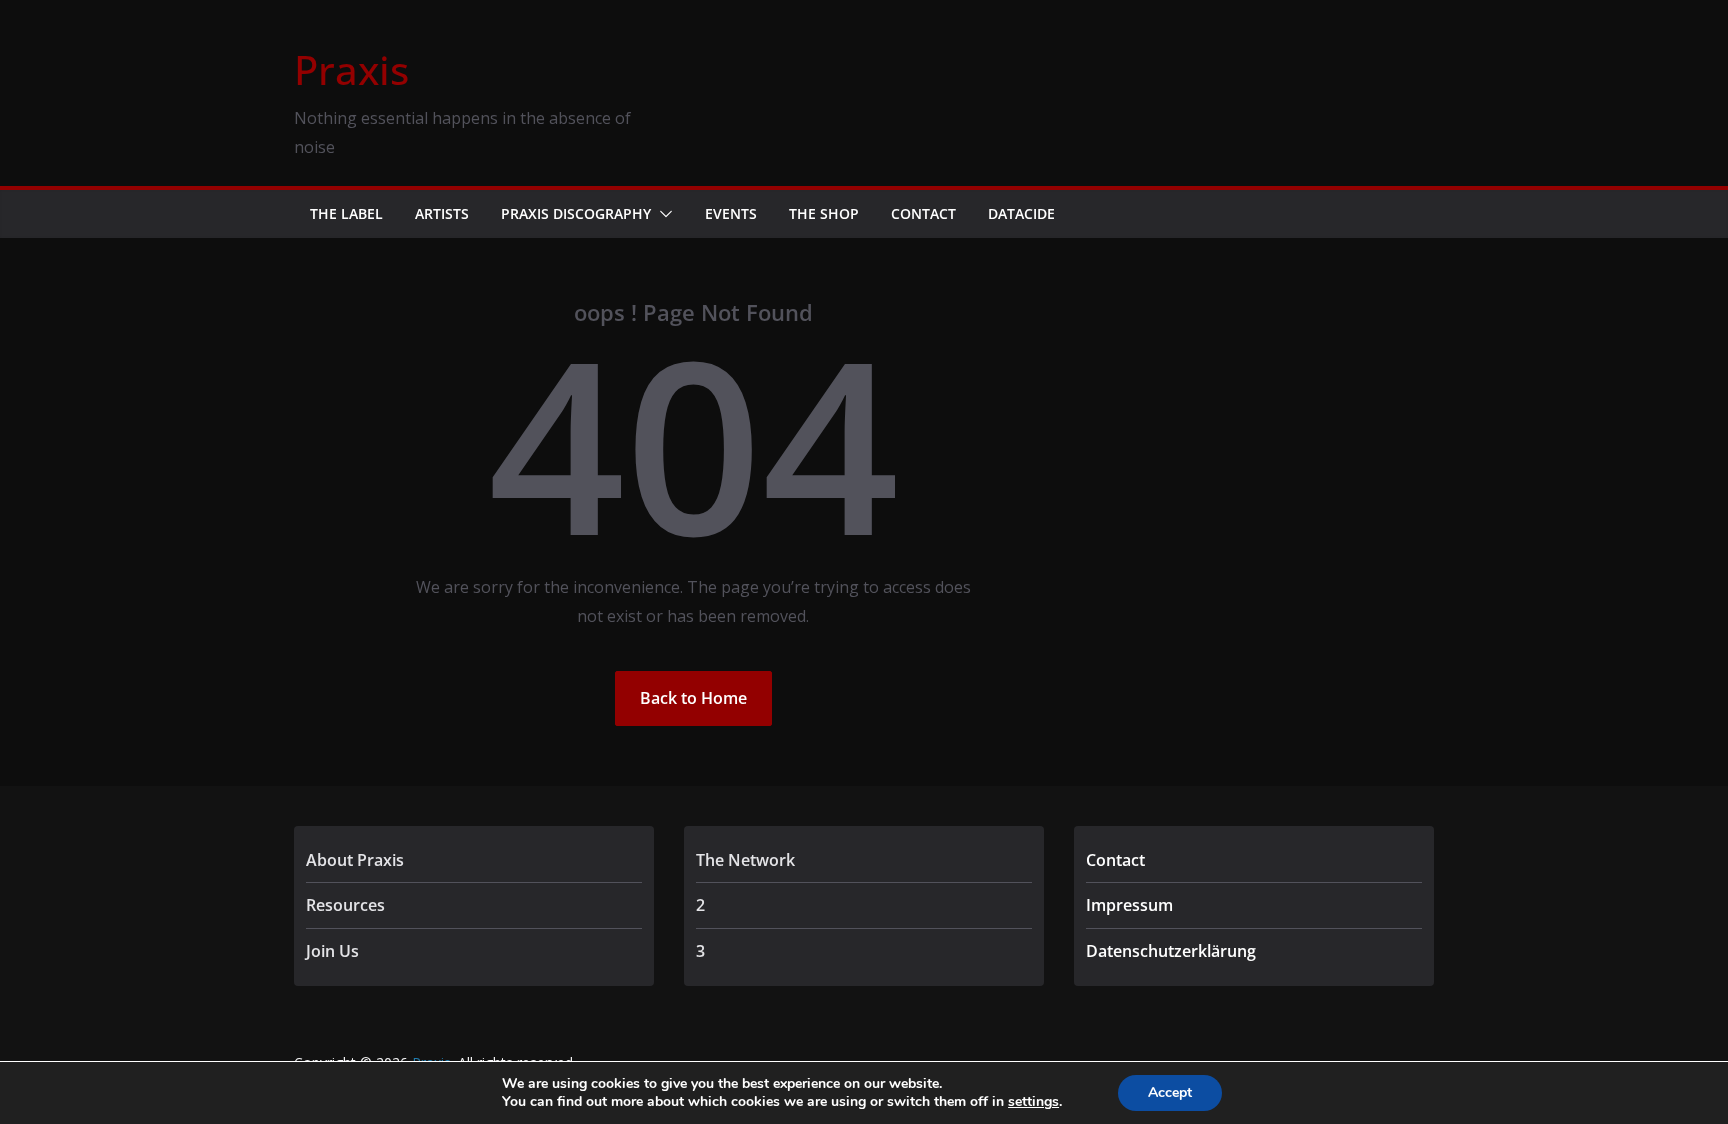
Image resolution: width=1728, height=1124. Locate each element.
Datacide (1021, 213)
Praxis (351, 69)
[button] (662, 214)
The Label (346, 213)
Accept (1170, 1092)
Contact (923, 213)
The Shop (824, 213)
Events (731, 213)
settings (1033, 1102)
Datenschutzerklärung (1171, 951)
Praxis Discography (576, 213)
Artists (442, 213)
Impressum (1129, 905)
